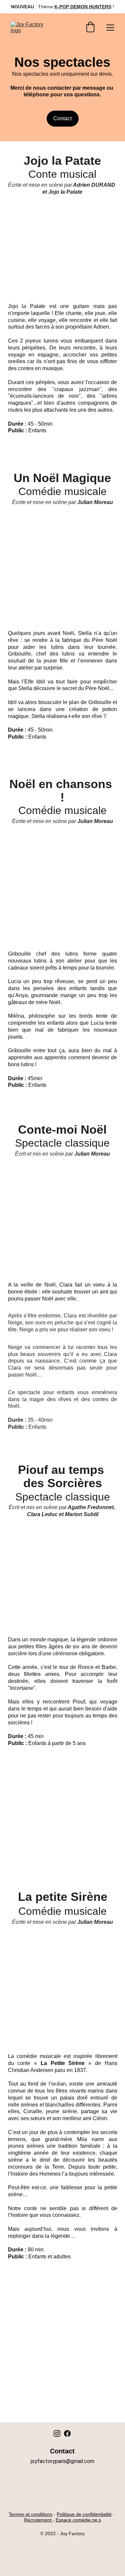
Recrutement (38, 2520)
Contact (62, 118)
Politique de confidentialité (84, 2514)
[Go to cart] (90, 28)
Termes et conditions (30, 2514)
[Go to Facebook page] (67, 2433)
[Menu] (110, 28)
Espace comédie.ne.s (78, 2520)
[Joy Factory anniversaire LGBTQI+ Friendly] (62, 2493)
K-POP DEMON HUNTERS (83, 7)
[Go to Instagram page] (57, 2433)
